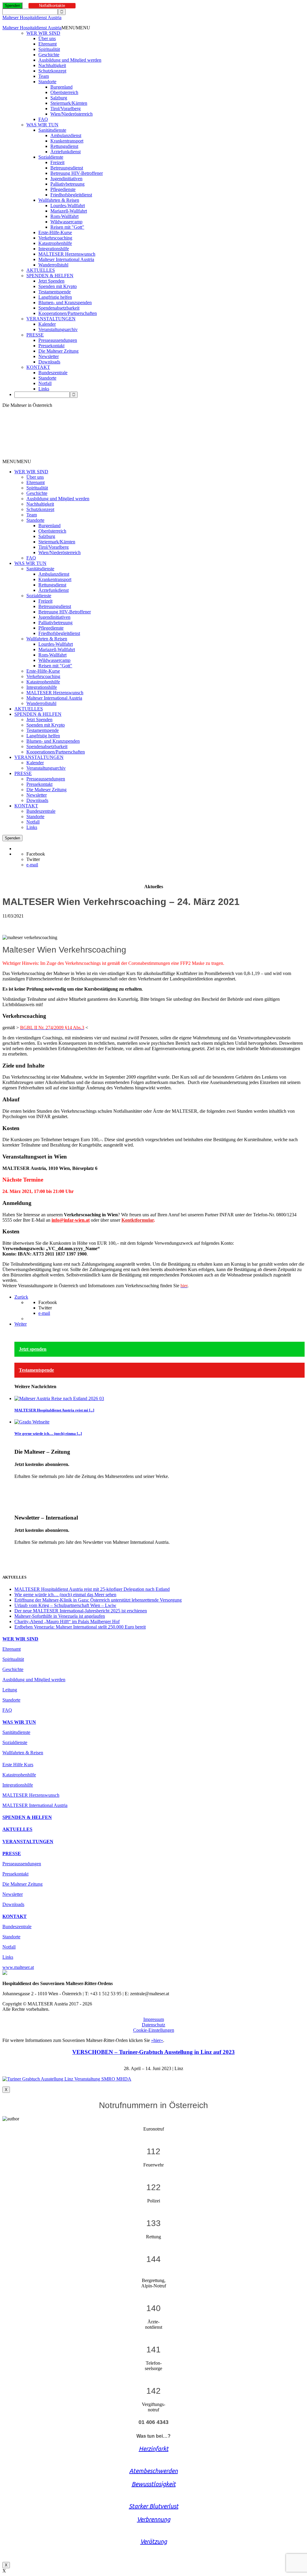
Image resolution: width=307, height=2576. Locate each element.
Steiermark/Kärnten (69, 103)
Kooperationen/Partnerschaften (68, 313)
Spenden (12, 6)
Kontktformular (138, 1220)
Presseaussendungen (58, 340)
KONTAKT (38, 367)
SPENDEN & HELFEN (50, 276)
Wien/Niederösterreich (72, 114)
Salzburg (59, 98)
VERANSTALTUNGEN (51, 319)
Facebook (36, 854)
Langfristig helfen (55, 297)
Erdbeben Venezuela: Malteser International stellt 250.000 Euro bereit (80, 1627)
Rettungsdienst (64, 146)
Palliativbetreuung (67, 184)
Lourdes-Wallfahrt (68, 206)
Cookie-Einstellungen (154, 2030)
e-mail (32, 865)
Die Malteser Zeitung (58, 351)
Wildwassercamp (66, 222)
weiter (20, 1486)
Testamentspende (55, 292)
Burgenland (61, 87)
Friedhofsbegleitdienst (71, 195)
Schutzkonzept (52, 71)
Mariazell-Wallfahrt (69, 211)
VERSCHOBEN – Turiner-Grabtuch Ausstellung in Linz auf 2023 (153, 2052)
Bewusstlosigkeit (154, 2484)
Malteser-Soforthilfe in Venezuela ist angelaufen (60, 1616)
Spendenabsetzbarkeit (59, 308)
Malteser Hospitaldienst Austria (32, 18)
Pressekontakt (51, 346)
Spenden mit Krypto (58, 286)
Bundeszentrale (53, 373)
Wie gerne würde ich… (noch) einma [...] (48, 1433)
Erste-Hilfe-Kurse (55, 232)
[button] (76, 28)
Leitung (10, 1690)
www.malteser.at (18, 1967)
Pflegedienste (63, 189)
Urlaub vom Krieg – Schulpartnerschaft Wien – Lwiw (65, 1605)
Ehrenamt (48, 44)
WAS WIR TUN (42, 125)
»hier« (157, 2040)
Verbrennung (154, 2519)
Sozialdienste (51, 157)
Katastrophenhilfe (55, 243)
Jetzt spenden (33, 1349)
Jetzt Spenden (51, 281)
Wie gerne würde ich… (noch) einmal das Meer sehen (65, 1595)
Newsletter (49, 356)
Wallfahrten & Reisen (59, 200)
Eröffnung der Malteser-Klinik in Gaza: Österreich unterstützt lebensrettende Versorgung (98, 1600)
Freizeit (57, 162)
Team (44, 76)
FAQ (43, 119)
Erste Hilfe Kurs (18, 1765)
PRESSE (35, 335)
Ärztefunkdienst (66, 152)
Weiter (21, 1324)
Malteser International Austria (66, 259)
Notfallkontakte (52, 6)
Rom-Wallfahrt (64, 216)
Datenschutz (153, 2025)
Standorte (47, 82)
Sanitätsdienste (52, 130)
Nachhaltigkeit (52, 65)
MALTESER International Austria (35, 1805)
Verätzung (154, 2541)
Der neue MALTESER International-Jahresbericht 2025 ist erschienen (81, 1611)
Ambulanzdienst (66, 135)
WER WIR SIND (43, 33)
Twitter (33, 859)
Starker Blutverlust (154, 2506)
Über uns (47, 38)
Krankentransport (67, 141)
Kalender (47, 324)
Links (44, 389)
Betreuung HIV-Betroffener (77, 173)
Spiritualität (49, 49)
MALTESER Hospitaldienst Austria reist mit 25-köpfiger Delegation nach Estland (92, 1589)
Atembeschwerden (153, 2471)
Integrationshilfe (54, 249)
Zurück (21, 1297)
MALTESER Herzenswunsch (67, 254)
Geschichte (49, 55)
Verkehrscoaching (55, 238)
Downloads (49, 362)
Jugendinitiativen (66, 179)
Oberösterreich (64, 92)
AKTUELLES (41, 270)
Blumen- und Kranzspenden (65, 303)
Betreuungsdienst (67, 168)
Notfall (45, 383)
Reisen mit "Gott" (67, 227)
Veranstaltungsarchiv (58, 329)
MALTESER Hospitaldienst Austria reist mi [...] (54, 1410)
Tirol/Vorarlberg (66, 109)
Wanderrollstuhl (53, 265)
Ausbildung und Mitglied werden (70, 60)
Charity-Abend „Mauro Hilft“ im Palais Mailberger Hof (67, 1621)
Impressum (154, 2019)
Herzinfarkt (154, 2449)
